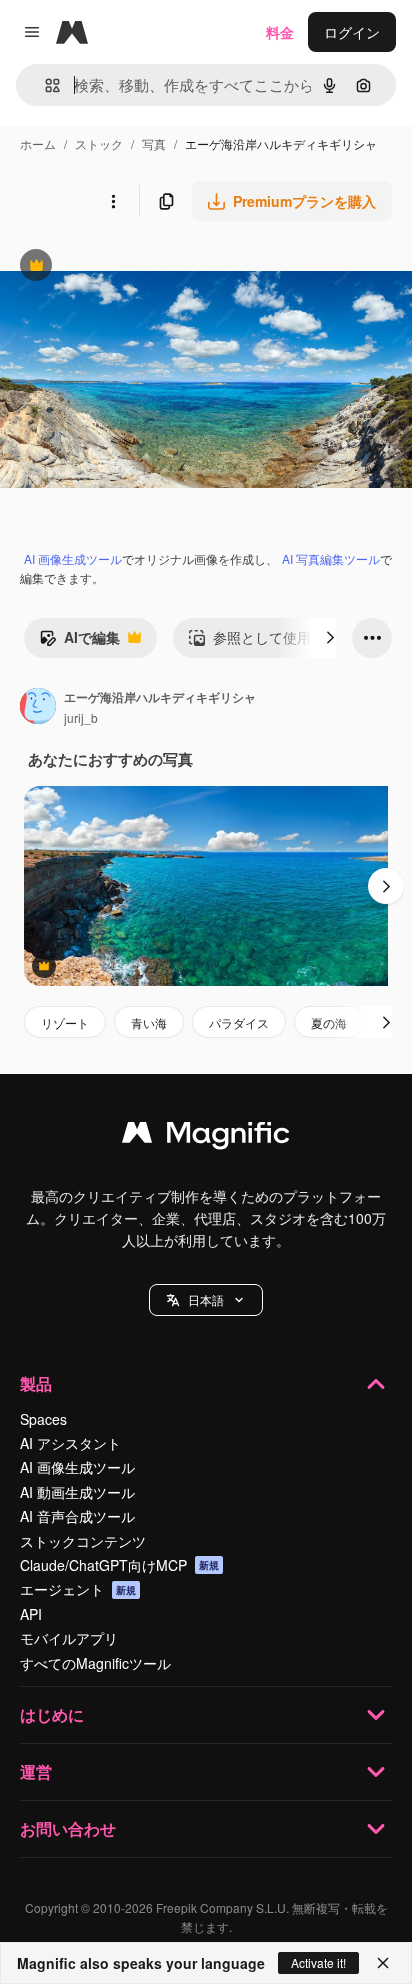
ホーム (38, 143)
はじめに (52, 1714)
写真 (154, 143)
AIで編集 (79, 642)
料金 (280, 32)
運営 (36, 1771)
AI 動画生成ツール (77, 1492)
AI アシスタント (70, 1443)
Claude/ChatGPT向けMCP (119, 1565)
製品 (36, 1383)
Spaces (43, 1419)
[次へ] (330, 638)
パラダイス (239, 1022)
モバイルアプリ (69, 1638)
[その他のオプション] (113, 201)
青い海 (149, 1022)
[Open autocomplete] (44, 85)
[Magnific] (206, 1137)
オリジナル (137, 267)
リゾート (65, 1022)
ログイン (352, 32)
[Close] (383, 1963)
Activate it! (318, 1962)
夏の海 (329, 1022)
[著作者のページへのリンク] (38, 708)
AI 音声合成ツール (77, 1516)
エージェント (78, 1589)
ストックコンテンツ (83, 1541)
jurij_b (81, 717)
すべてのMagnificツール (95, 1663)
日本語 (206, 1299)
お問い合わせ (68, 1828)
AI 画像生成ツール (73, 558)
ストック (99, 143)
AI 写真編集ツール (331, 558)
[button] (206, 1300)
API (31, 1614)
